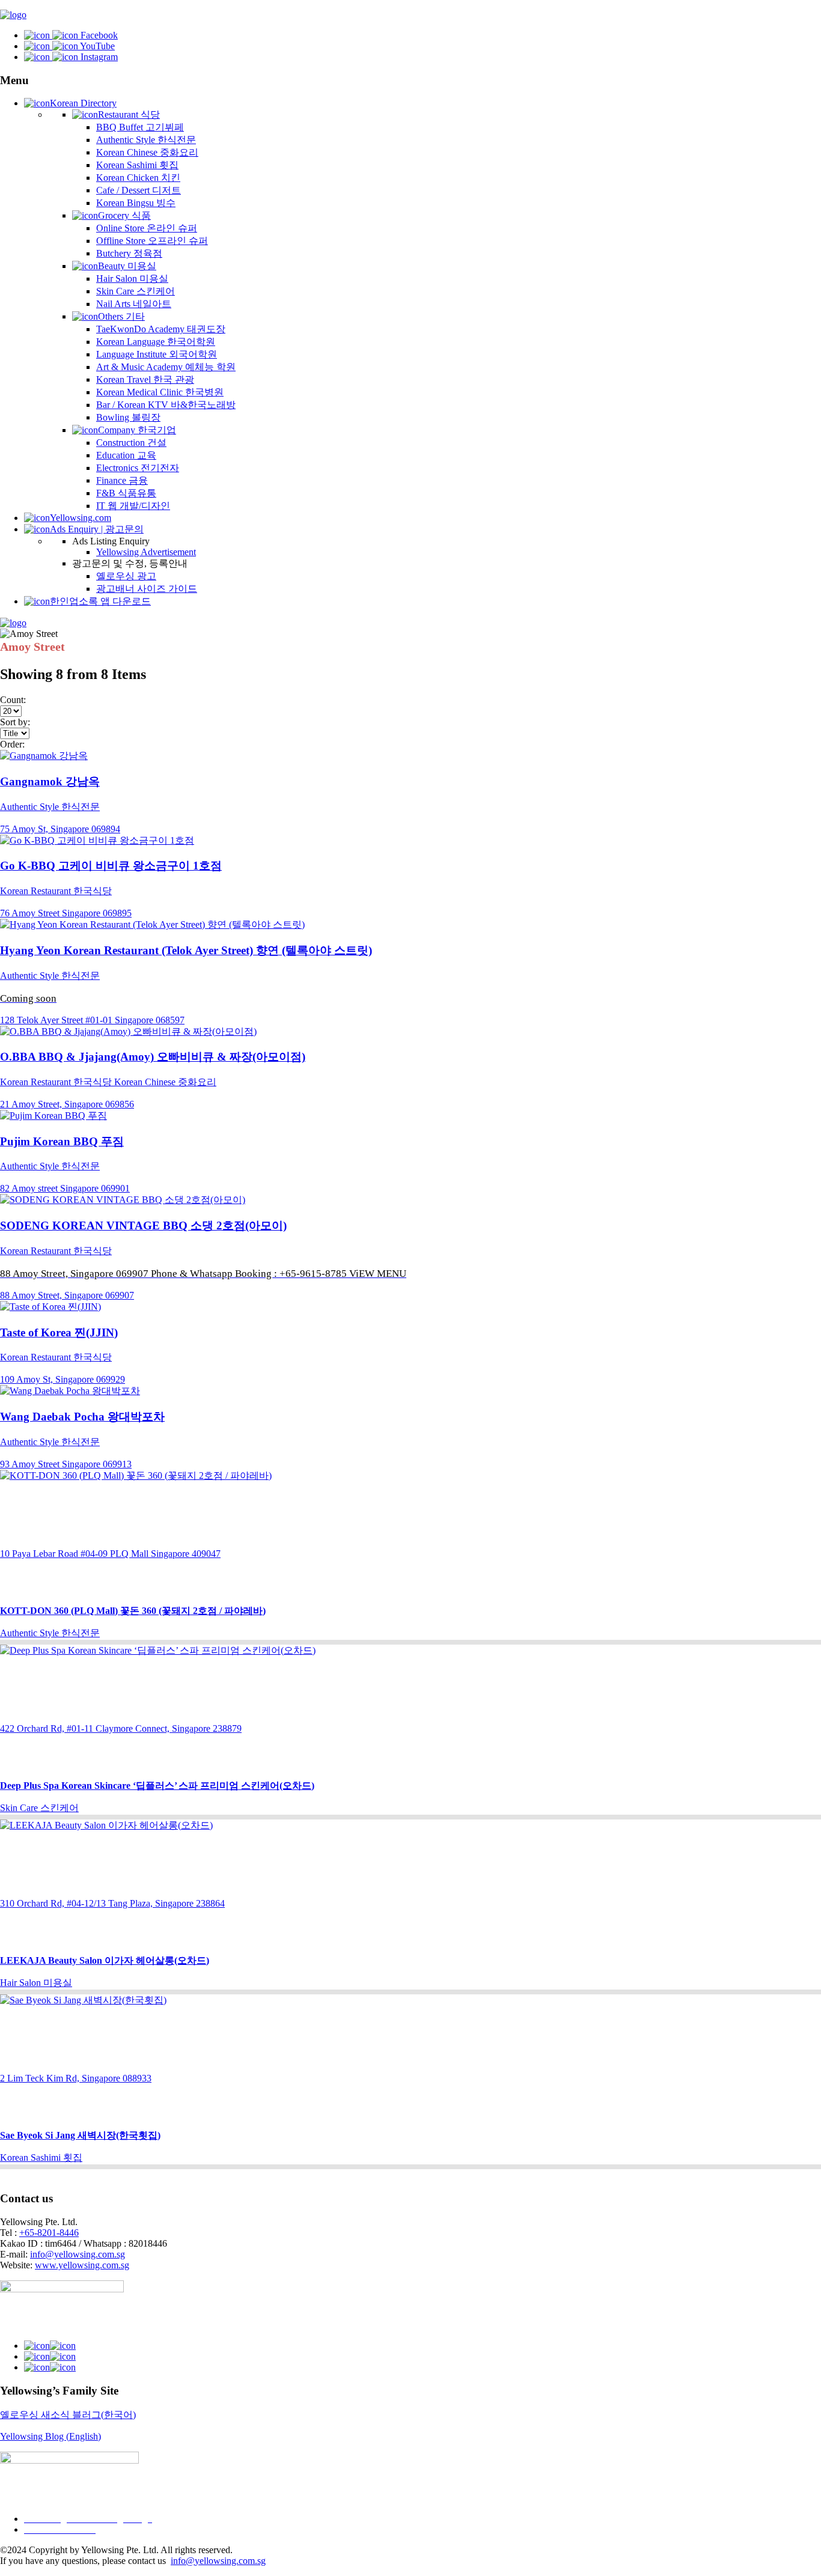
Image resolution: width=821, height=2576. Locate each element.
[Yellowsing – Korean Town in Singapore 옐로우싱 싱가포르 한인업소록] (13, 15)
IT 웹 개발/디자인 (133, 506)
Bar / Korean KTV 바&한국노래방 (166, 405)
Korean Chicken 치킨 (138, 178)
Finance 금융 (122, 480)
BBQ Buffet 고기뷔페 (140, 127)
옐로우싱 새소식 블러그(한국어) (68, 2415)
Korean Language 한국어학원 (156, 342)
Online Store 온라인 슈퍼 (147, 228)
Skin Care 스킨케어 (136, 291)
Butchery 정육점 (129, 253)
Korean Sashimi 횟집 (137, 165)
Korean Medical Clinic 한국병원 (160, 392)
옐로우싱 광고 (126, 576)
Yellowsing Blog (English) (50, 2436)
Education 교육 (126, 455)
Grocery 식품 (124, 215)
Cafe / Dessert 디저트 (139, 190)
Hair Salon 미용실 (132, 279)
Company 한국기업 (137, 430)
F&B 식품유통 (126, 493)
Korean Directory (83, 103)
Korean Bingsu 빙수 (136, 203)
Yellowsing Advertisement (146, 552)
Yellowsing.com (81, 518)
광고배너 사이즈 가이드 (147, 589)
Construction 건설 (131, 443)
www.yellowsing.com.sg (82, 2265)
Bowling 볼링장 (128, 417)
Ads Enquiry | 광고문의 (97, 529)
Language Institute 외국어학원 (157, 354)
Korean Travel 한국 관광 (145, 379)
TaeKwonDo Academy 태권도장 (161, 329)
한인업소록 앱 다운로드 (100, 601)
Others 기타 (121, 316)
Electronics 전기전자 (138, 468)
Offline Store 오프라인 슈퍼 (152, 241)
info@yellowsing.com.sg (78, 2254)
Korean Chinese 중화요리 (147, 152)
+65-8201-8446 (49, 2233)
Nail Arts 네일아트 (134, 304)
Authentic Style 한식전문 (146, 140)
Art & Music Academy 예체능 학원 (166, 367)
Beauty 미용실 (127, 266)
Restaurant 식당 (129, 114)
